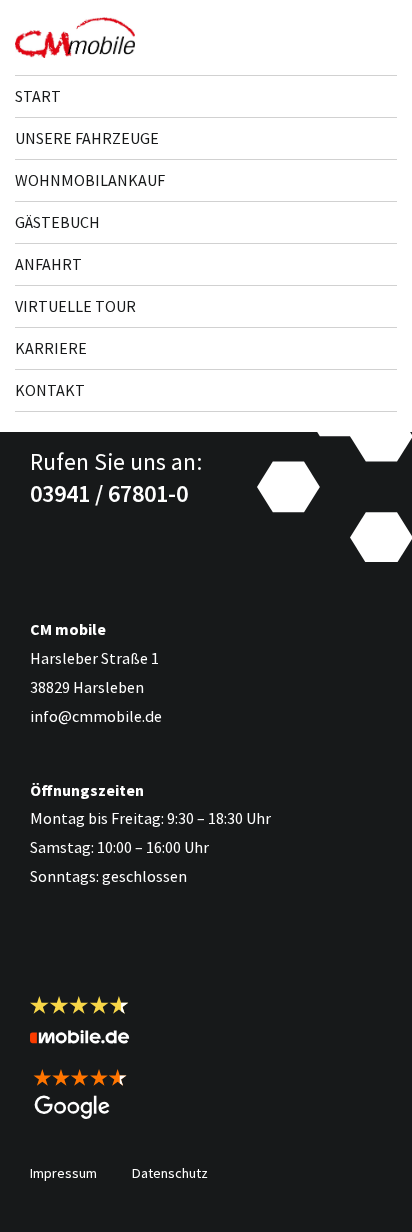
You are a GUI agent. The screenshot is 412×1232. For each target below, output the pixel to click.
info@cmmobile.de (96, 716)
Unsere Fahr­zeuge (87, 138)
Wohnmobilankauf (90, 180)
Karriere (51, 348)
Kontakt (50, 390)
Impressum (63, 1173)
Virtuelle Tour (75, 306)
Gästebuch (57, 222)
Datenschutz (170, 1173)
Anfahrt (48, 264)
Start (38, 96)
